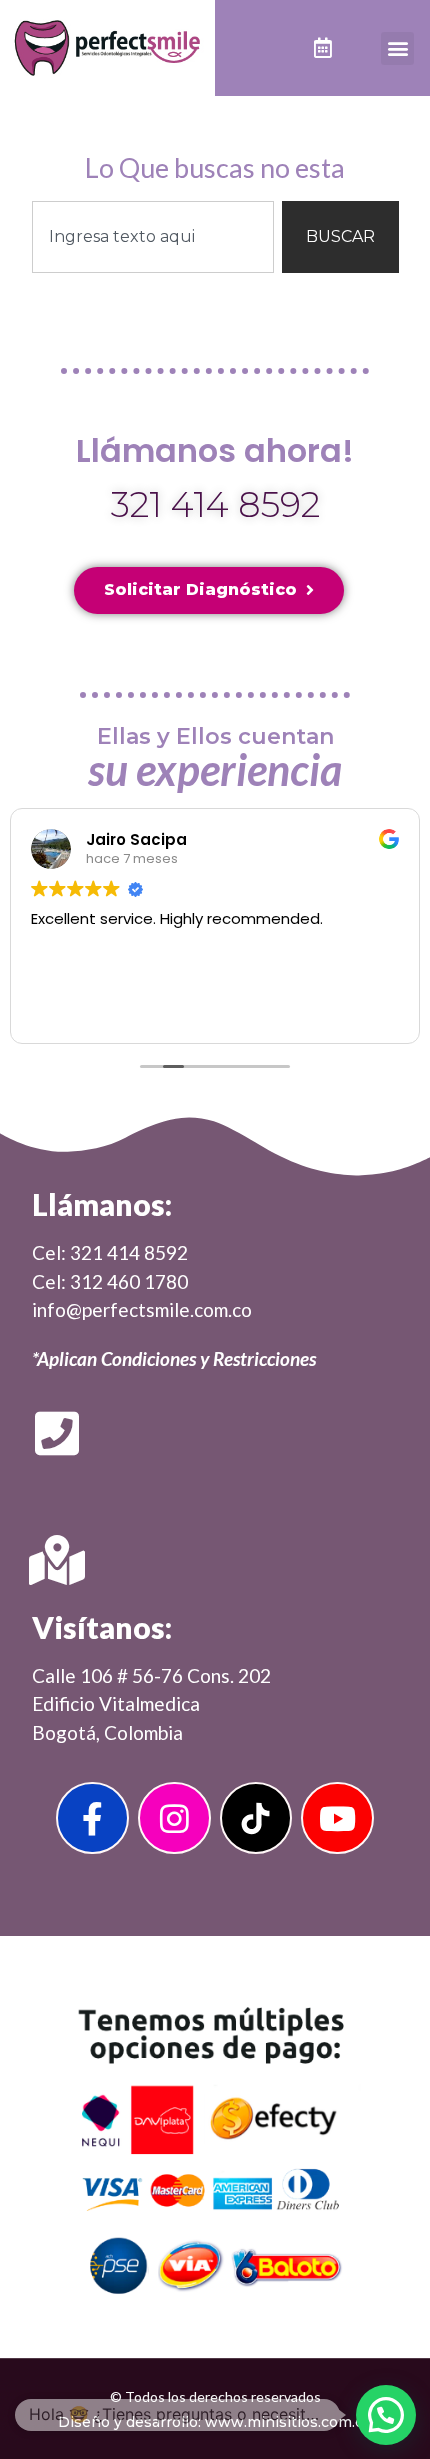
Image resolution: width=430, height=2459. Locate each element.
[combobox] (153, 237)
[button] (397, 48)
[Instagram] (174, 1818)
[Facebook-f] (92, 1818)
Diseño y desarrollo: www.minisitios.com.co (215, 2422)
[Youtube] (337, 1818)
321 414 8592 (215, 504)
